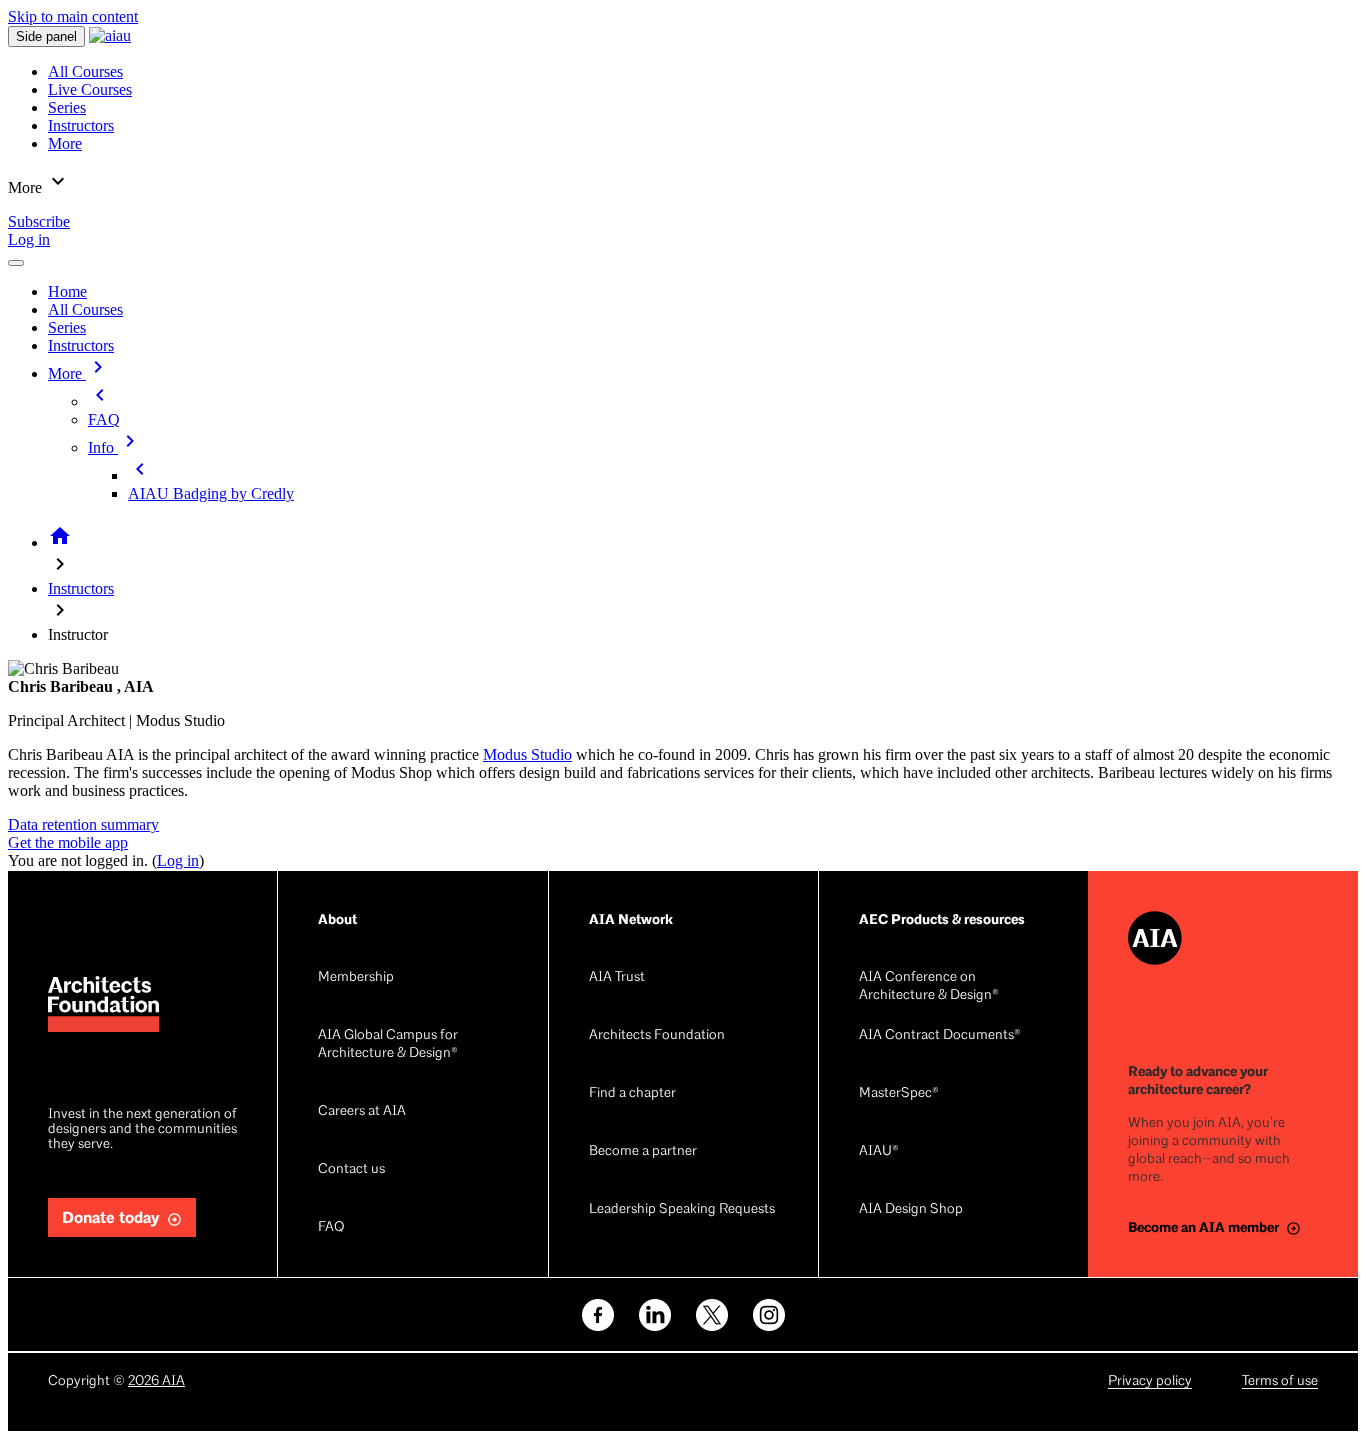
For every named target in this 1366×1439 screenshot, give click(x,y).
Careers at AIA (362, 1111)
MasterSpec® (899, 1093)
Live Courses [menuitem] (90, 89)
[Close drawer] (16, 263)
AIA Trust (617, 977)
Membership (356, 977)
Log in (29, 239)
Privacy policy (1150, 1381)
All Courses (85, 309)
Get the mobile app (68, 842)
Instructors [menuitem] (81, 125)
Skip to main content (73, 16)
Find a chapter (632, 1093)
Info (115, 447)
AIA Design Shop (911, 1209)
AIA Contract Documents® (940, 1035)
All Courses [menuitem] (85, 71)
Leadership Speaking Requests (682, 1209)
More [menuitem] (65, 143)
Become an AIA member (1203, 1227)
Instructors (81, 345)
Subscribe (39, 221)
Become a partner (643, 1151)
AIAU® (879, 1151)
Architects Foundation (657, 1035)
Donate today (111, 1218)
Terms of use (1280, 1381)
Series (67, 327)
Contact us (351, 1169)
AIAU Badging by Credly (211, 493)
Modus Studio (527, 754)
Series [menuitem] (67, 107)
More (79, 373)
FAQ (104, 419)
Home (67, 291)
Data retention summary (83, 824)
